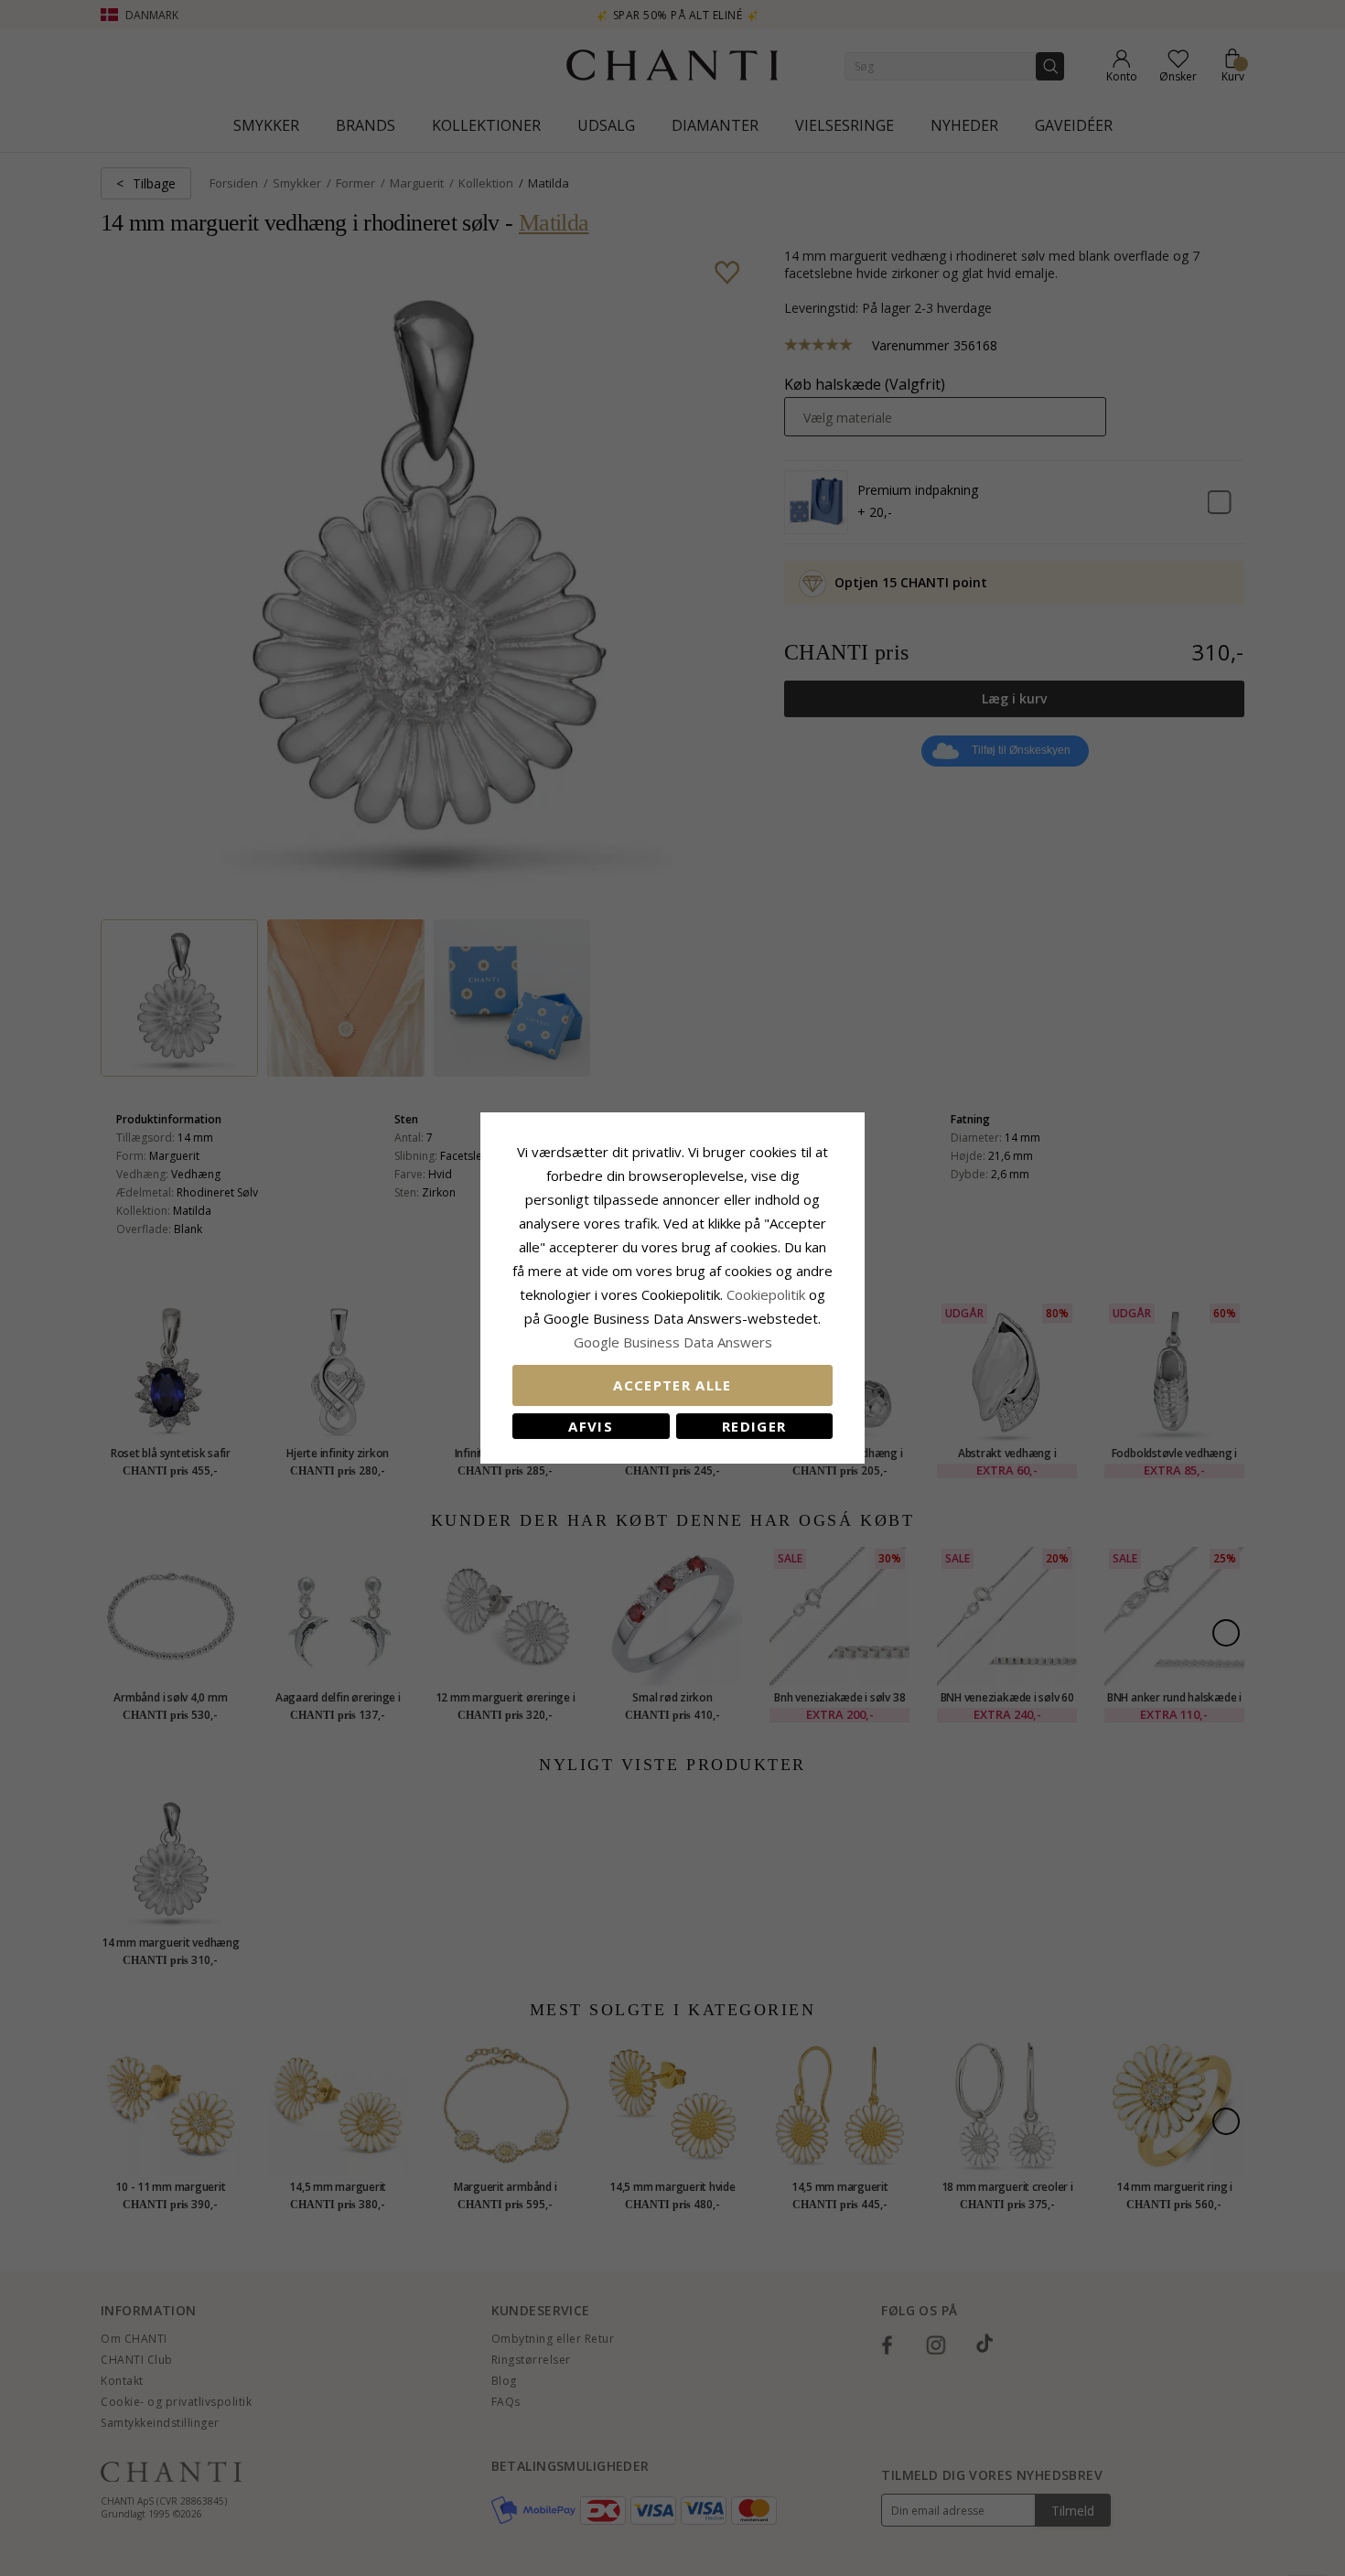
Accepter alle (672, 1385)
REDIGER (754, 1426)
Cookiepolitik (766, 1294)
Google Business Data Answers (673, 1342)
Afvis (591, 1426)
